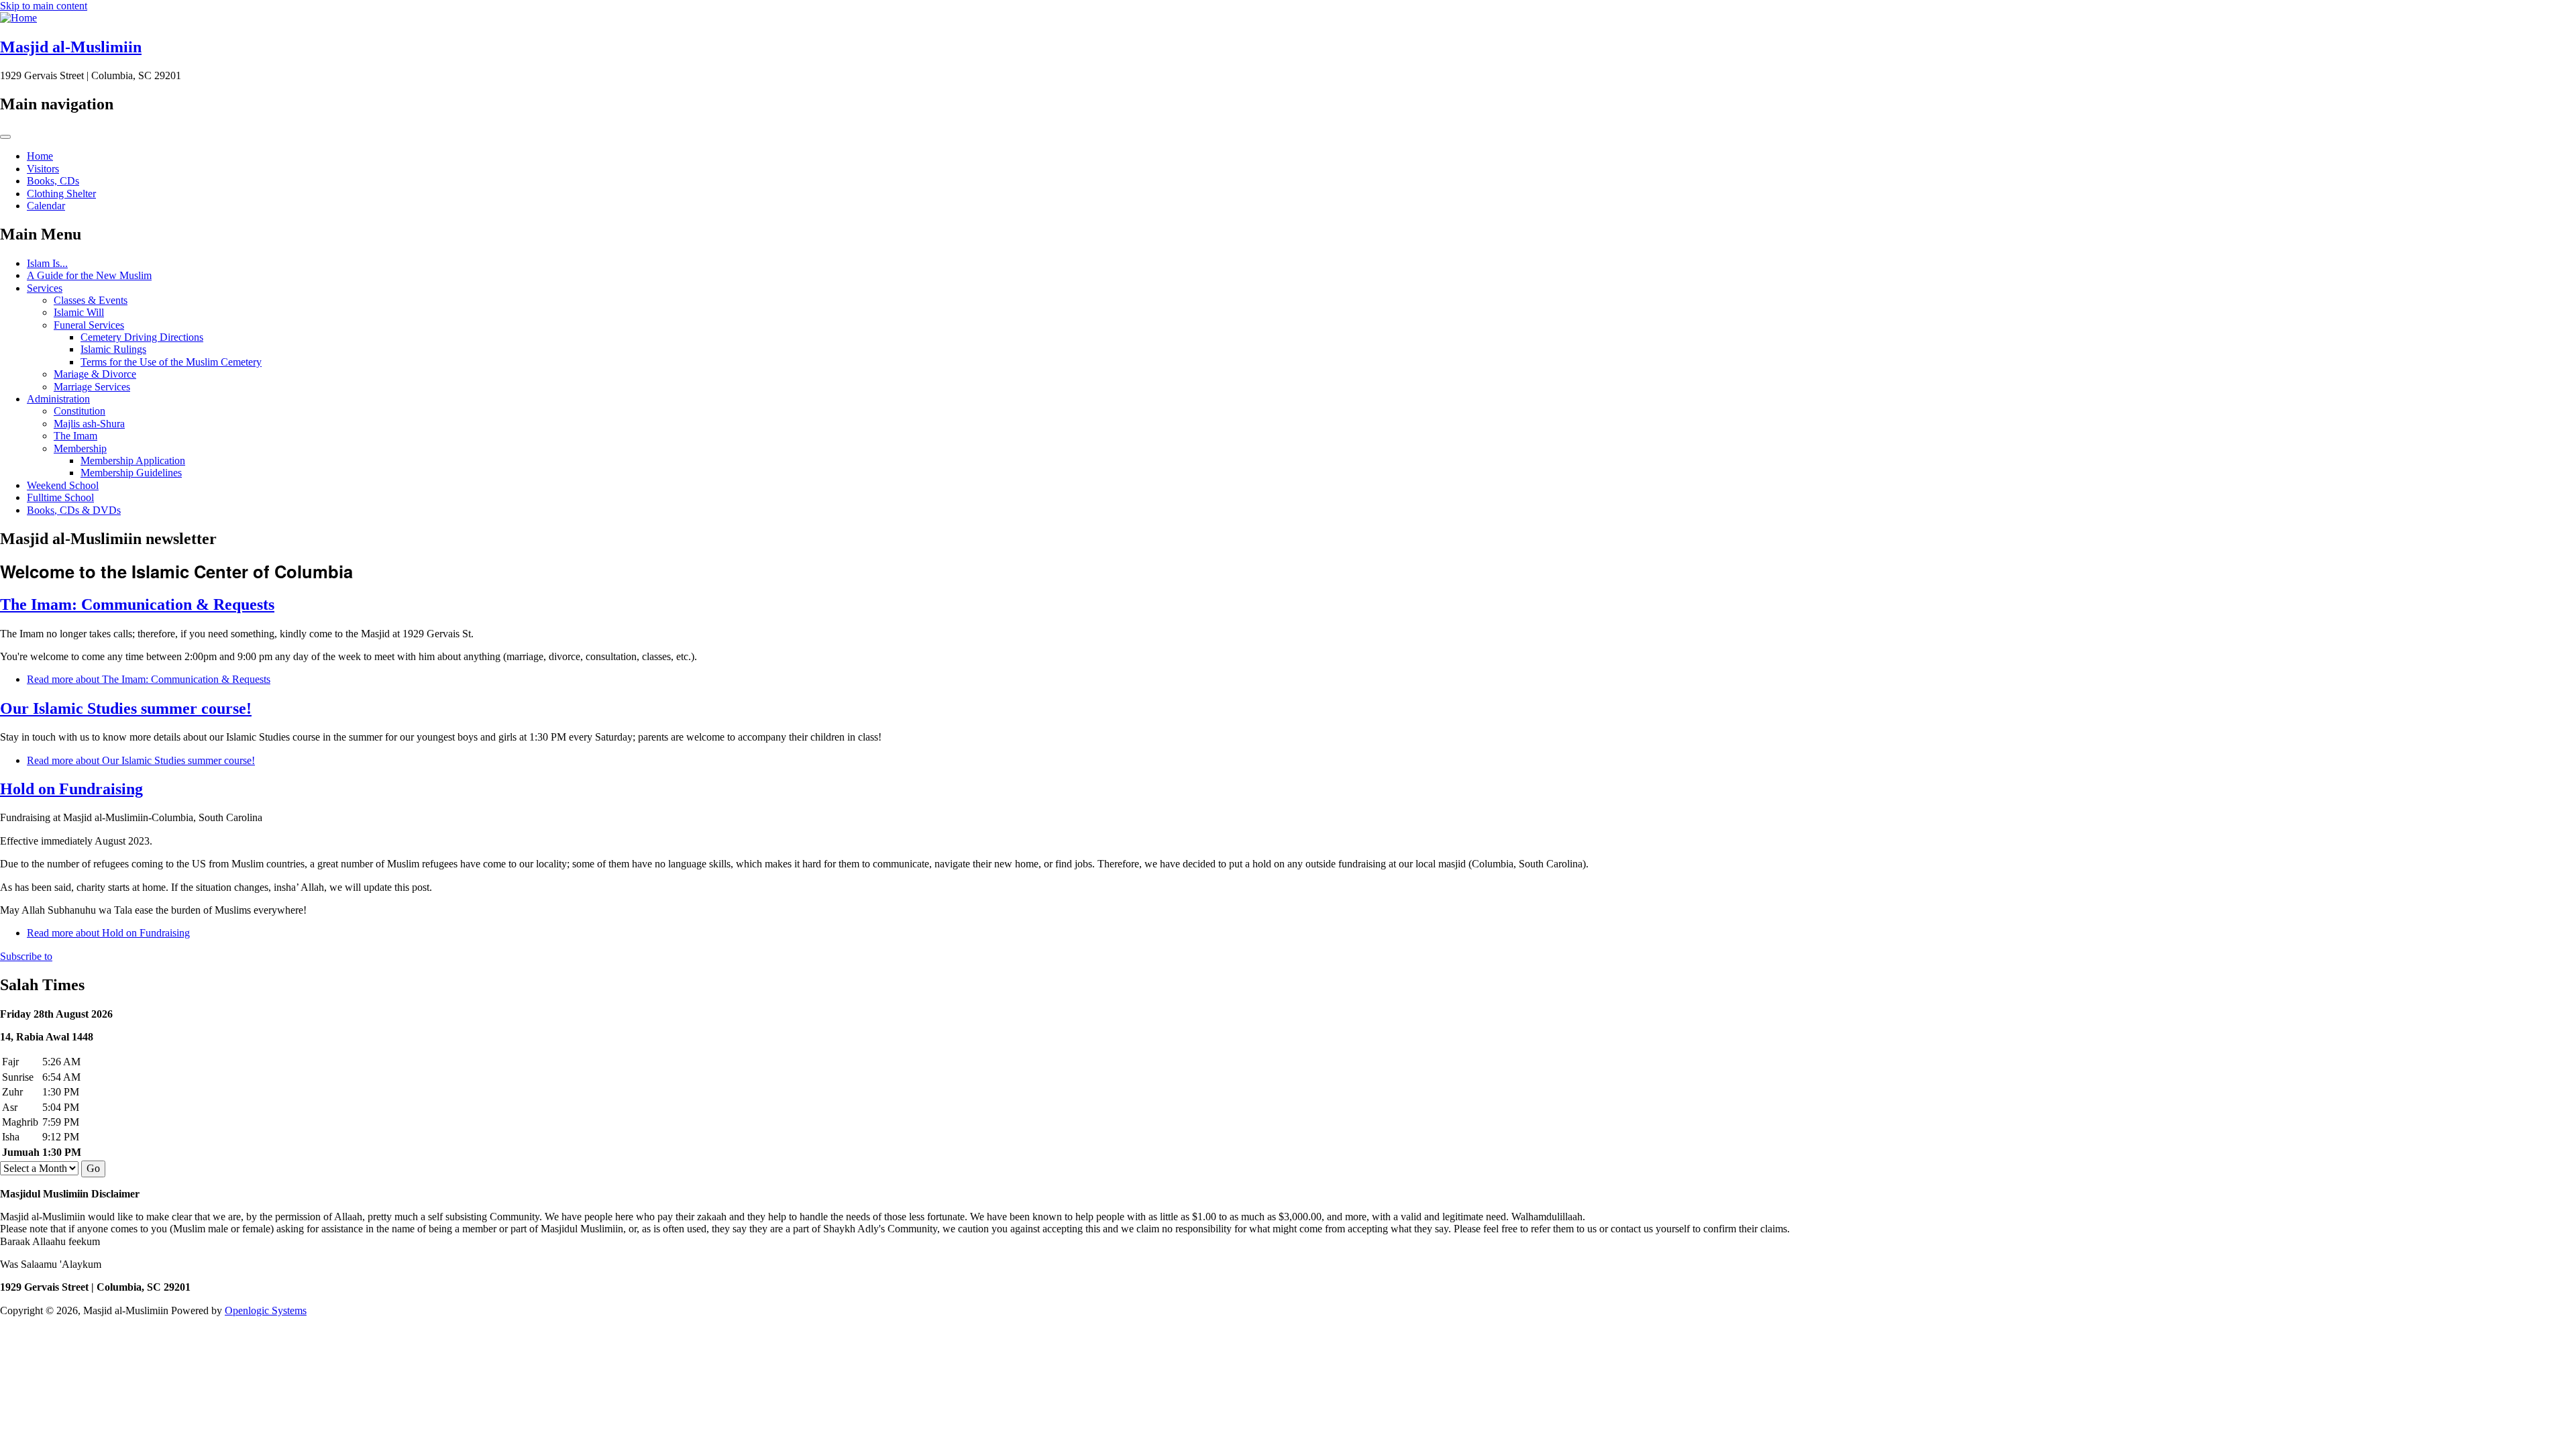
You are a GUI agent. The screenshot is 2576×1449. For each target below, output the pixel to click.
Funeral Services (89, 325)
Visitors (43, 169)
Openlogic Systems (266, 1310)
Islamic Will (79, 312)
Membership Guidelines (131, 473)
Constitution (79, 411)
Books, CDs (53, 181)
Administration (58, 399)
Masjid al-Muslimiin (71, 47)
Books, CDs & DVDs (74, 510)
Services (45, 288)
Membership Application (133, 461)
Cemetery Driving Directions (142, 337)
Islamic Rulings (113, 349)
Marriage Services (92, 387)
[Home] (18, 18)
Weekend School (63, 485)
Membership (80, 448)
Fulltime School (60, 497)
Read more (149, 679)
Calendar (46, 206)
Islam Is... (47, 263)
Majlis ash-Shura (89, 424)
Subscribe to (26, 956)
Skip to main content (44, 6)
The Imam (75, 436)
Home (40, 156)
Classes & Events (91, 300)
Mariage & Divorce (95, 374)
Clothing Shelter (61, 194)
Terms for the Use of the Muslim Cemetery (171, 362)
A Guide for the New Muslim (89, 275)
